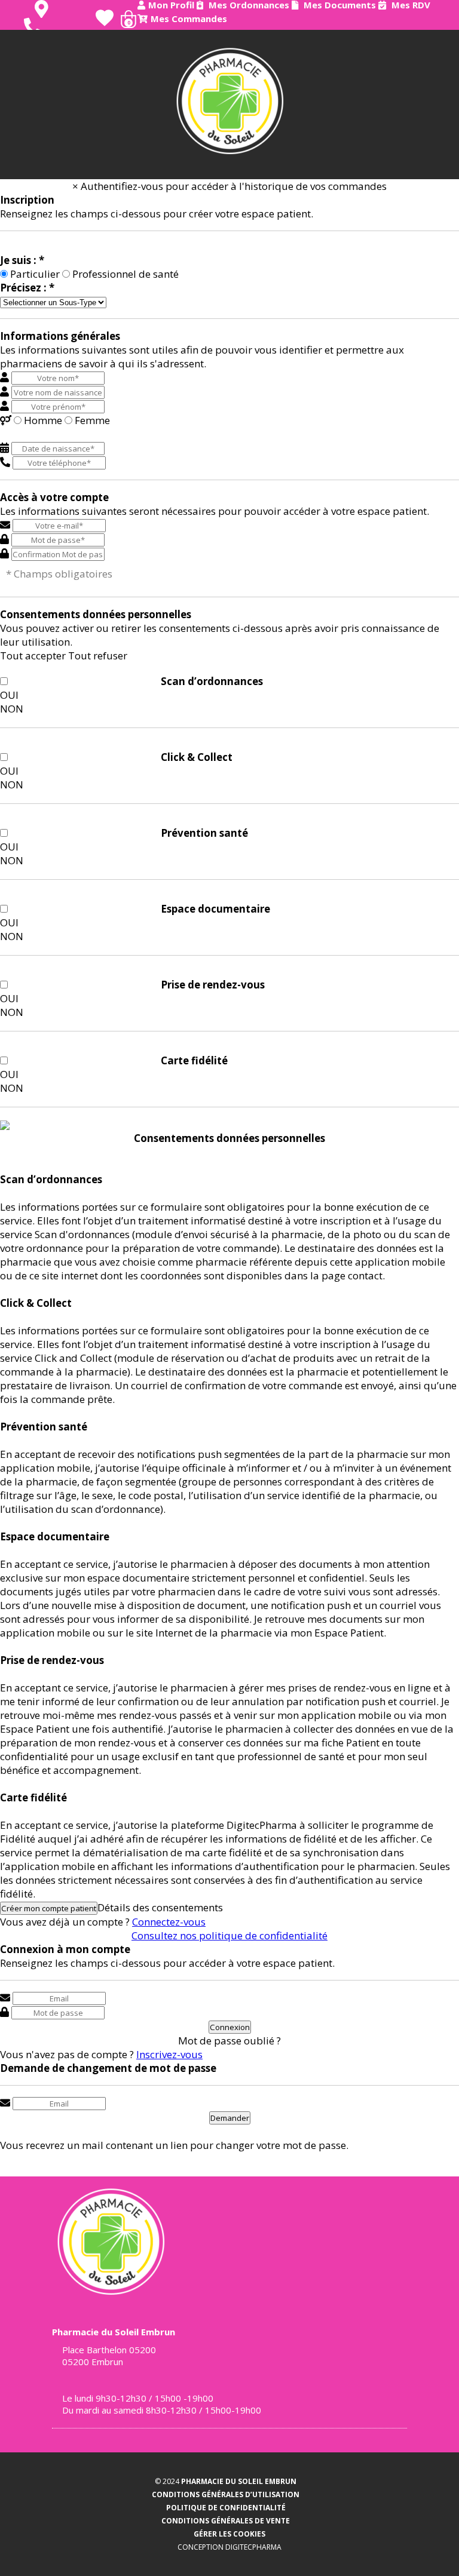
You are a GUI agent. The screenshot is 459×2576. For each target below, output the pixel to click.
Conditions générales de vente (226, 2521)
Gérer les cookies (229, 2534)
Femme (92, 420)
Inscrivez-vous (169, 2054)
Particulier (35, 274)
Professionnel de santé (126, 274)
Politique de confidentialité (226, 2508)
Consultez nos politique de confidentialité (229, 1935)
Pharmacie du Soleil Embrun (239, 2481)
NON (12, 709)
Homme (43, 420)
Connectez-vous (169, 1922)
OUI (9, 695)
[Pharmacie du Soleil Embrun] (229, 101)
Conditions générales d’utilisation (226, 2494)
